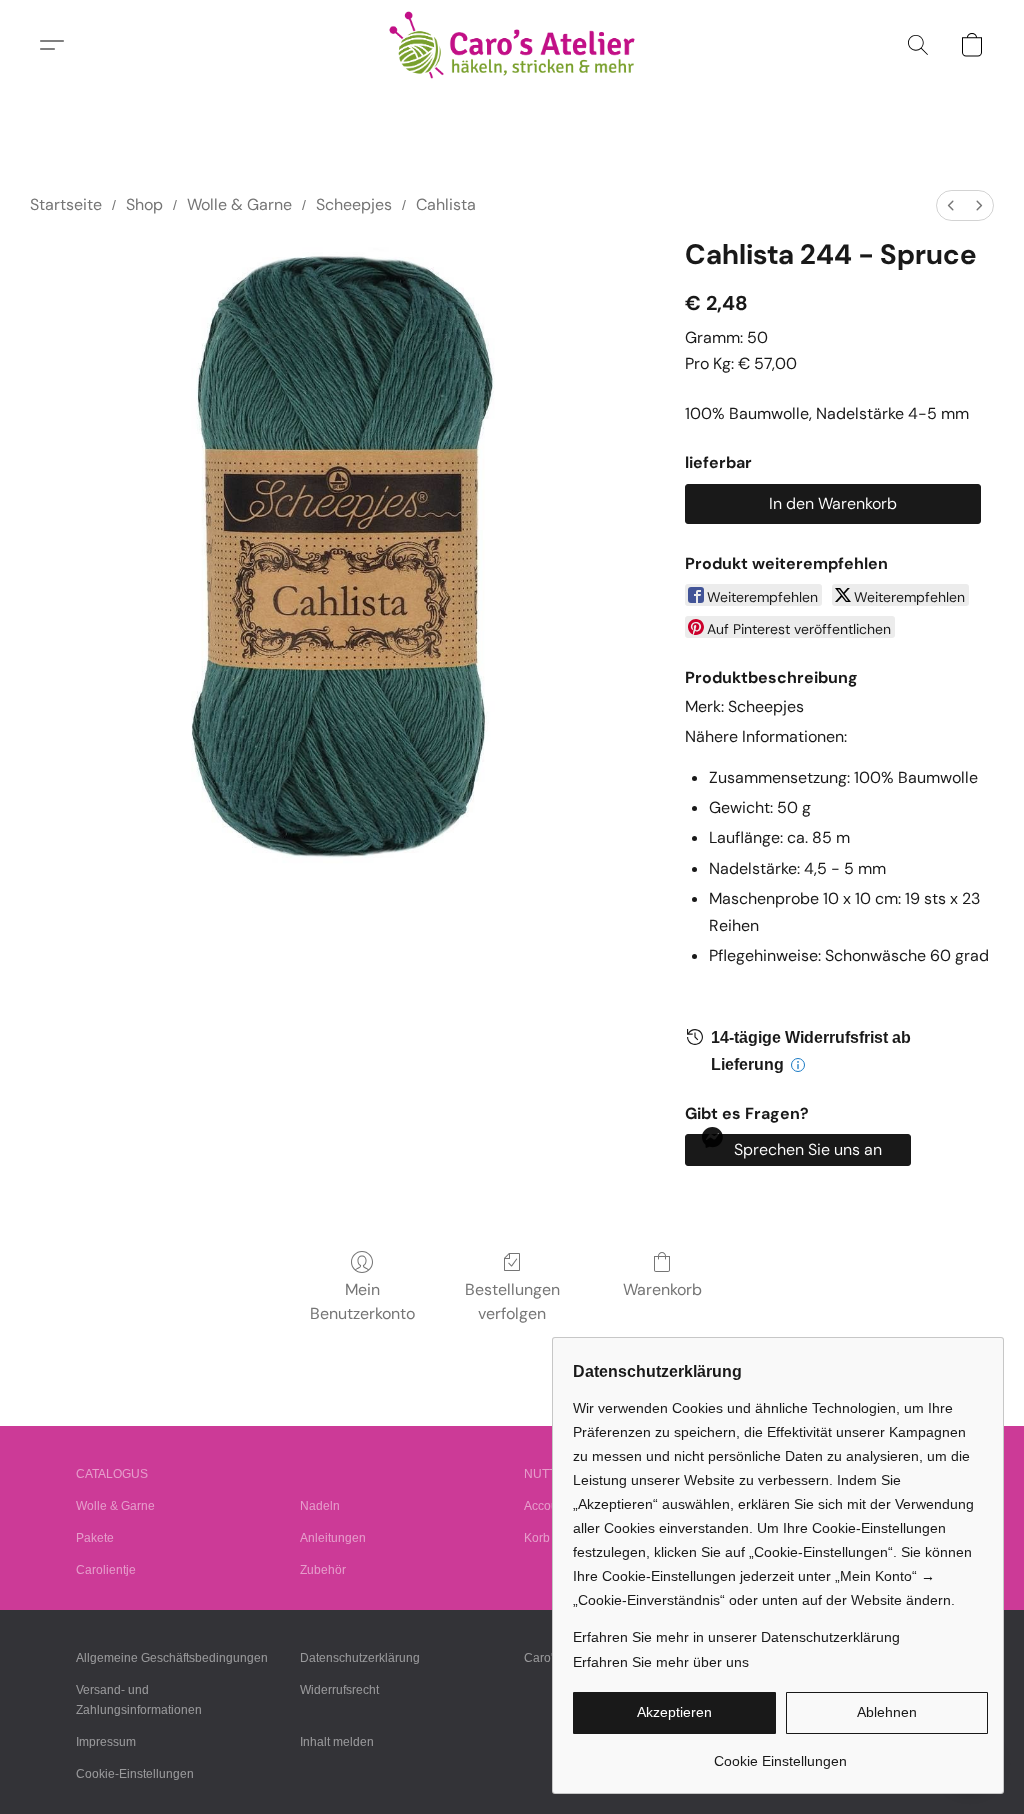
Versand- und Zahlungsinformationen (139, 1700)
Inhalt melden (337, 1742)
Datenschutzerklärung (360, 1658)
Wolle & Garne (239, 204)
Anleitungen (333, 1538)
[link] (780, 1753)
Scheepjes (354, 204)
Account (546, 1506)
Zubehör (323, 1570)
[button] (512, 45)
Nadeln (320, 1506)
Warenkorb (662, 1289)
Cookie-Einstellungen (135, 1774)
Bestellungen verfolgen (512, 1301)
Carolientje (106, 1570)
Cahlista (446, 204)
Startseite (66, 204)
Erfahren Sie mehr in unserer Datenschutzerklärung (736, 1637)
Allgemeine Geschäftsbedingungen (172, 1658)
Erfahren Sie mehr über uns (661, 1662)
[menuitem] (951, 205)
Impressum (106, 1742)
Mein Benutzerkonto (362, 1301)
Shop (144, 204)
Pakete (95, 1538)
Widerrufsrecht (339, 1690)
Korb (537, 1538)
